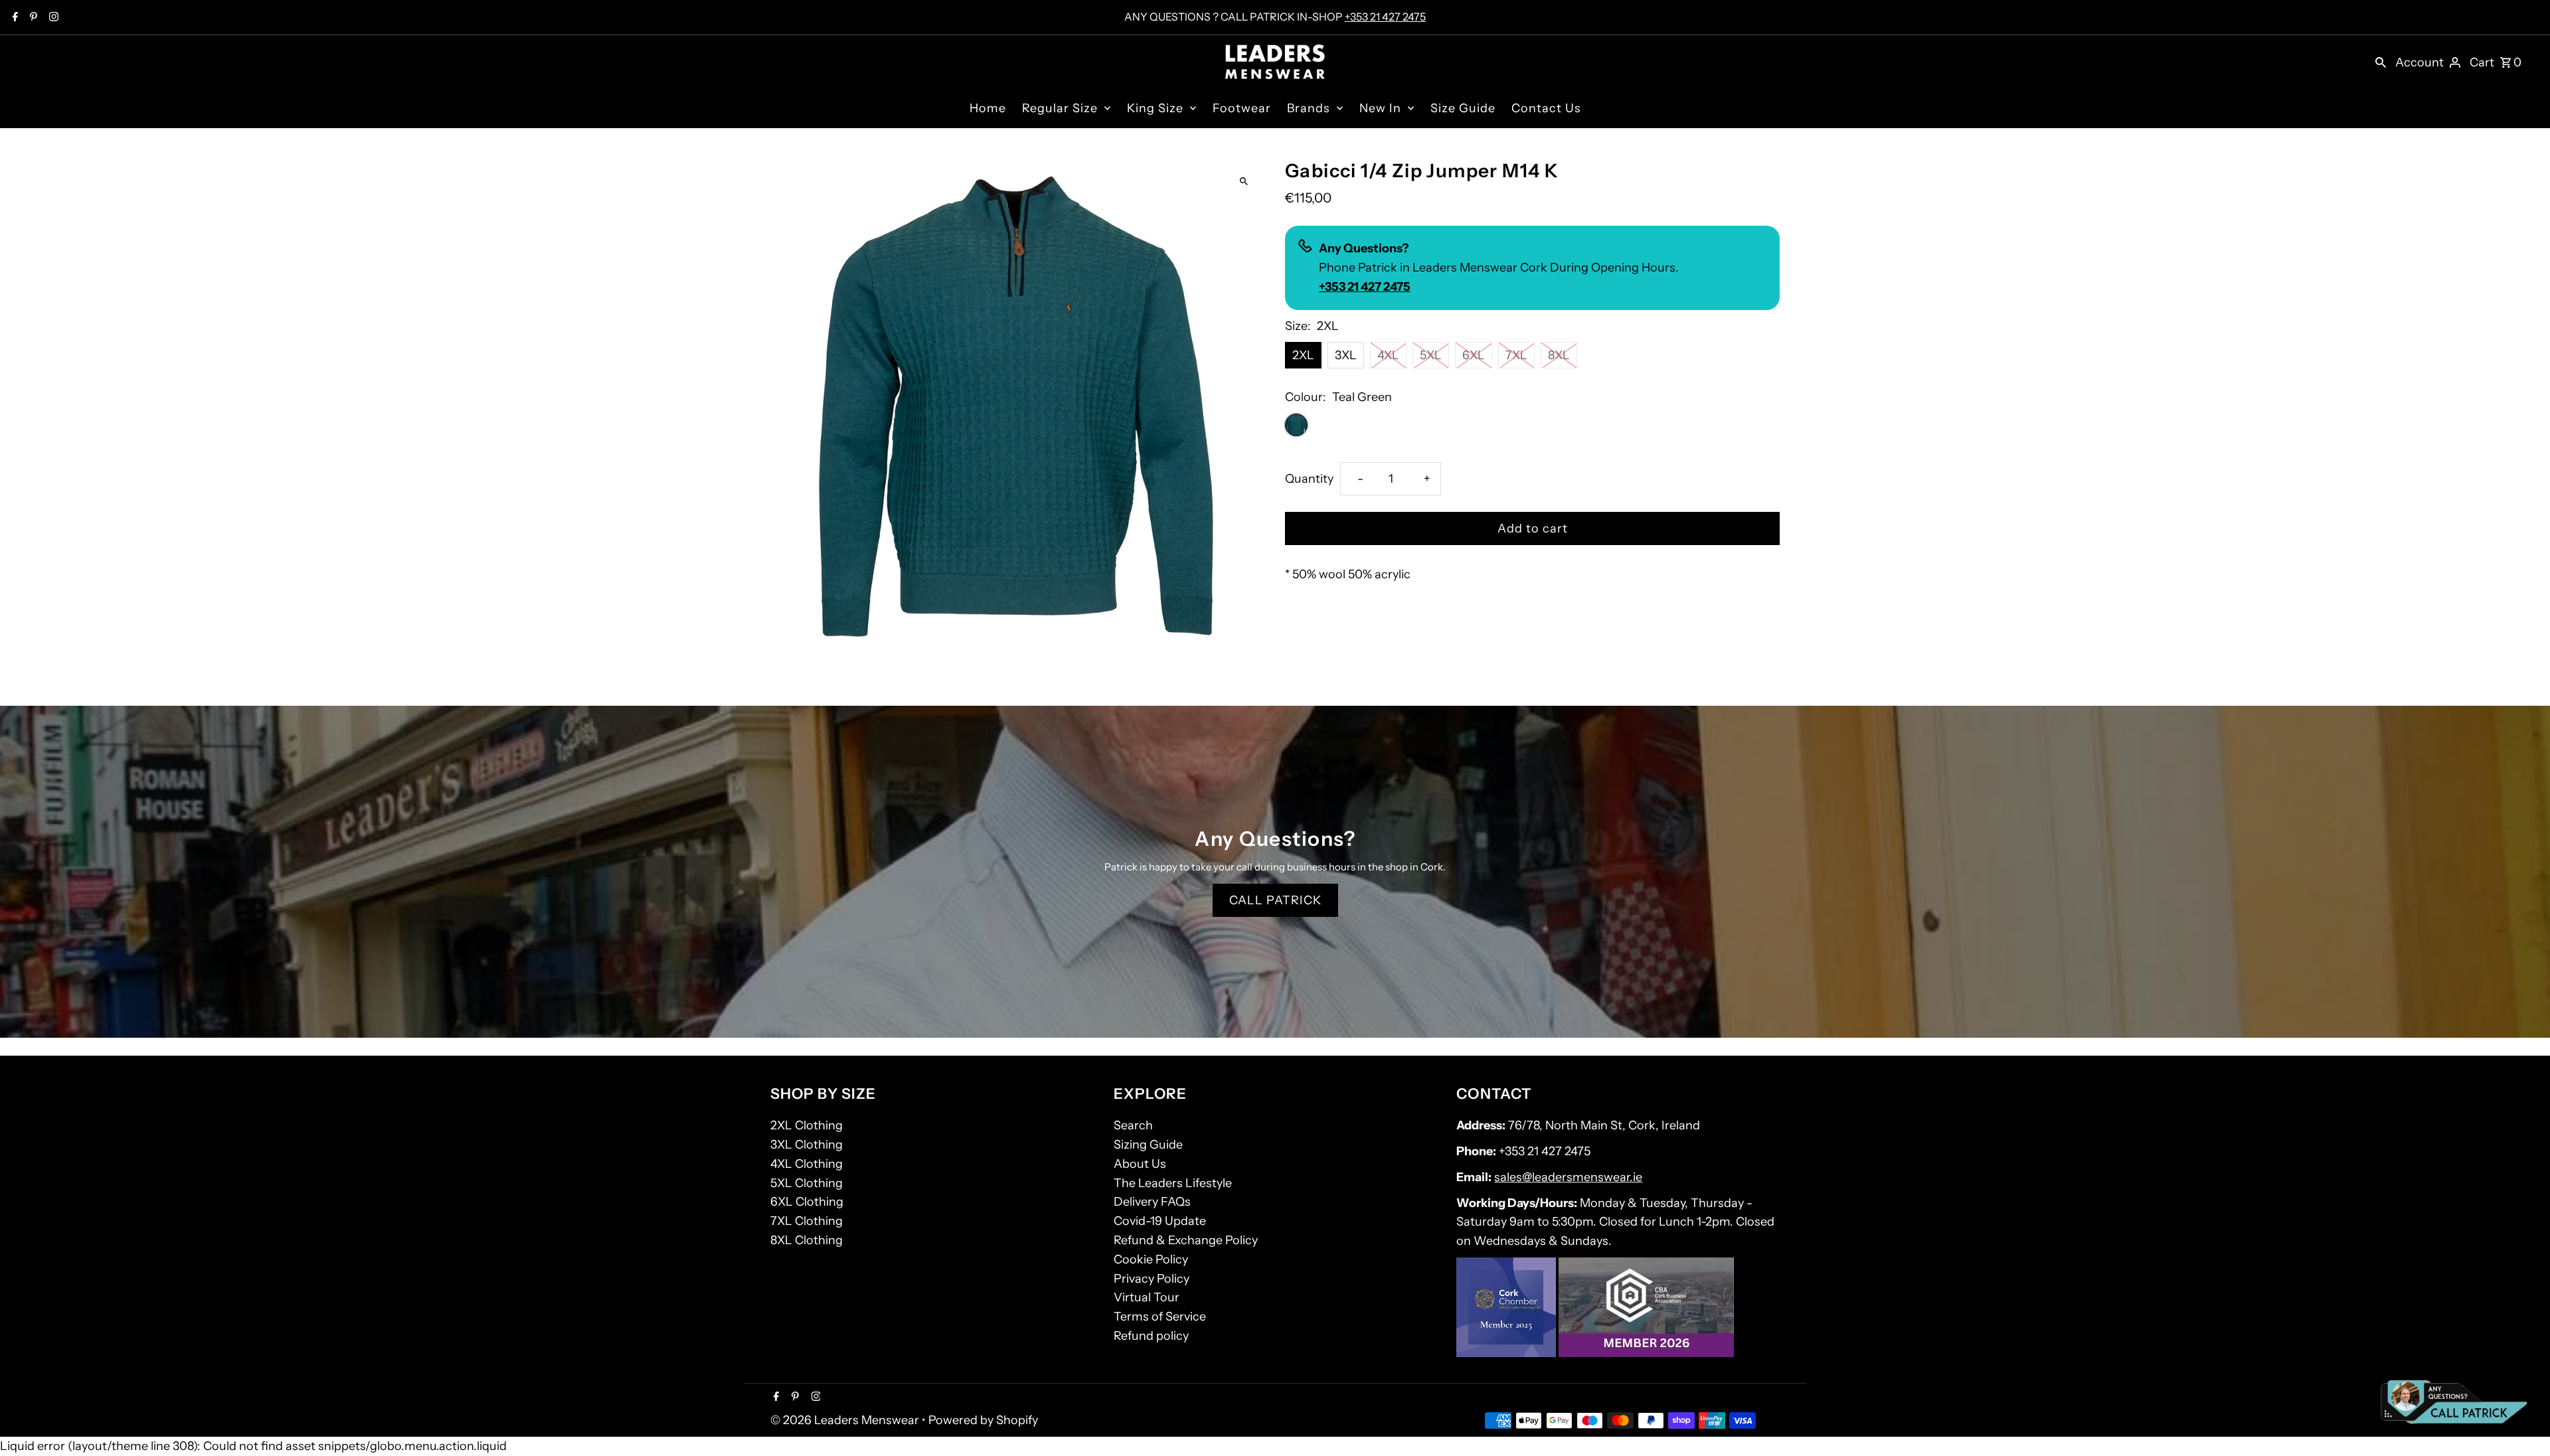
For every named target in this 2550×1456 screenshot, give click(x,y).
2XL (1303, 355)
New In (1380, 108)
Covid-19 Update (1160, 1221)
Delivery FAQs (1152, 1202)
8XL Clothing (807, 1240)
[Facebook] (14, 18)
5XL (1431, 355)
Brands (1309, 108)
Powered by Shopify (983, 1420)
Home (988, 108)
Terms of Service (1160, 1317)
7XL (1516, 355)
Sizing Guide (1148, 1145)
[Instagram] (52, 18)
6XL (1474, 355)
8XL (1559, 355)
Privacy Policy (1151, 1279)
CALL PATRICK (1275, 900)
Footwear (1242, 108)
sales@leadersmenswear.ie (1568, 1177)
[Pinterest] (32, 18)
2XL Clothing (807, 1125)
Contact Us (1546, 108)
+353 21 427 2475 (1385, 17)
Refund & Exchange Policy (1186, 1240)
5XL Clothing (807, 1183)
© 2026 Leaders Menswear (846, 1420)
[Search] (2381, 62)
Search (1133, 1125)
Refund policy (1151, 1336)
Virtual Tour (1147, 1297)
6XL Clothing (807, 1202)
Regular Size (1060, 108)
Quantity (1309, 479)
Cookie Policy (1151, 1259)
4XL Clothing (807, 1164)
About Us (1140, 1164)
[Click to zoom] (1243, 181)
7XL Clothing (807, 1221)
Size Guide (1463, 108)
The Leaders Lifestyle (1173, 1183)
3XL (1346, 355)
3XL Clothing (807, 1145)
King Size (1155, 108)
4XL (1388, 355)
